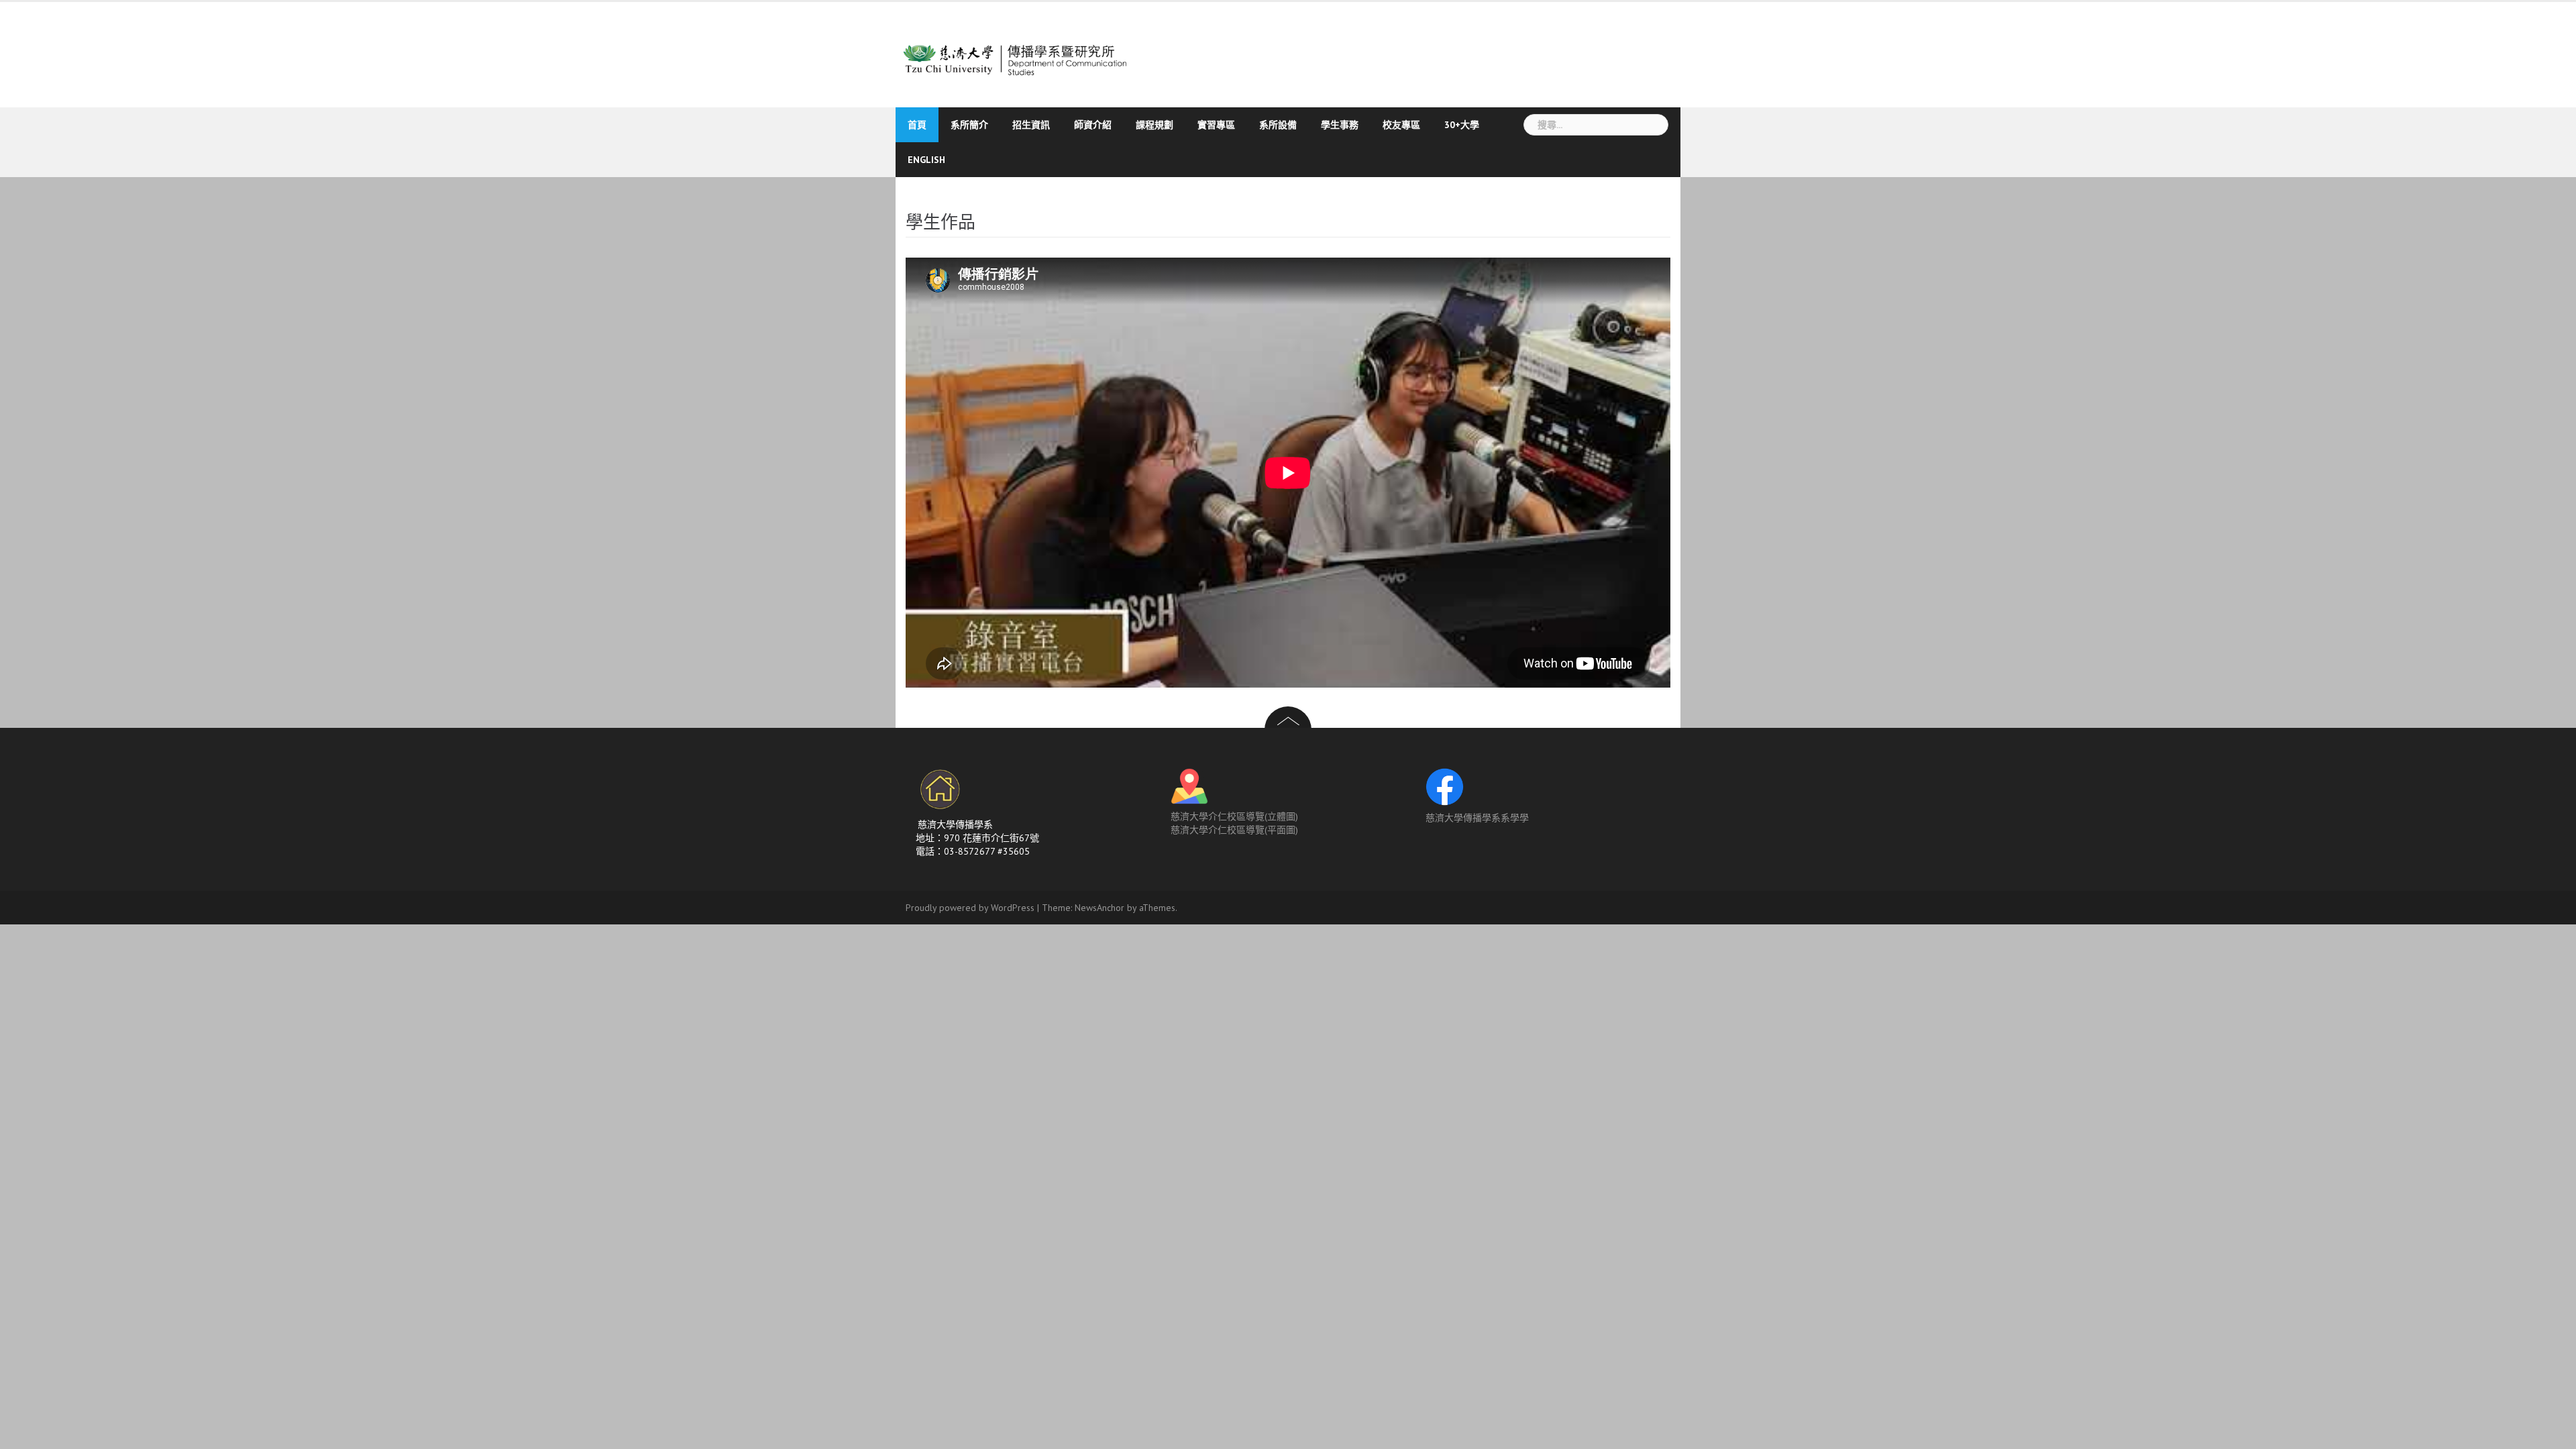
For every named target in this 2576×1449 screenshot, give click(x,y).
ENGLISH (926, 160)
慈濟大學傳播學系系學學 (1477, 818)
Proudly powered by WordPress (970, 908)
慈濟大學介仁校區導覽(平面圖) (1234, 830)
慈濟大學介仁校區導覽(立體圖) (1234, 816)
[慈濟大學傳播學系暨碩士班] (1021, 53)
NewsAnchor (1099, 908)
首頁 (917, 125)
